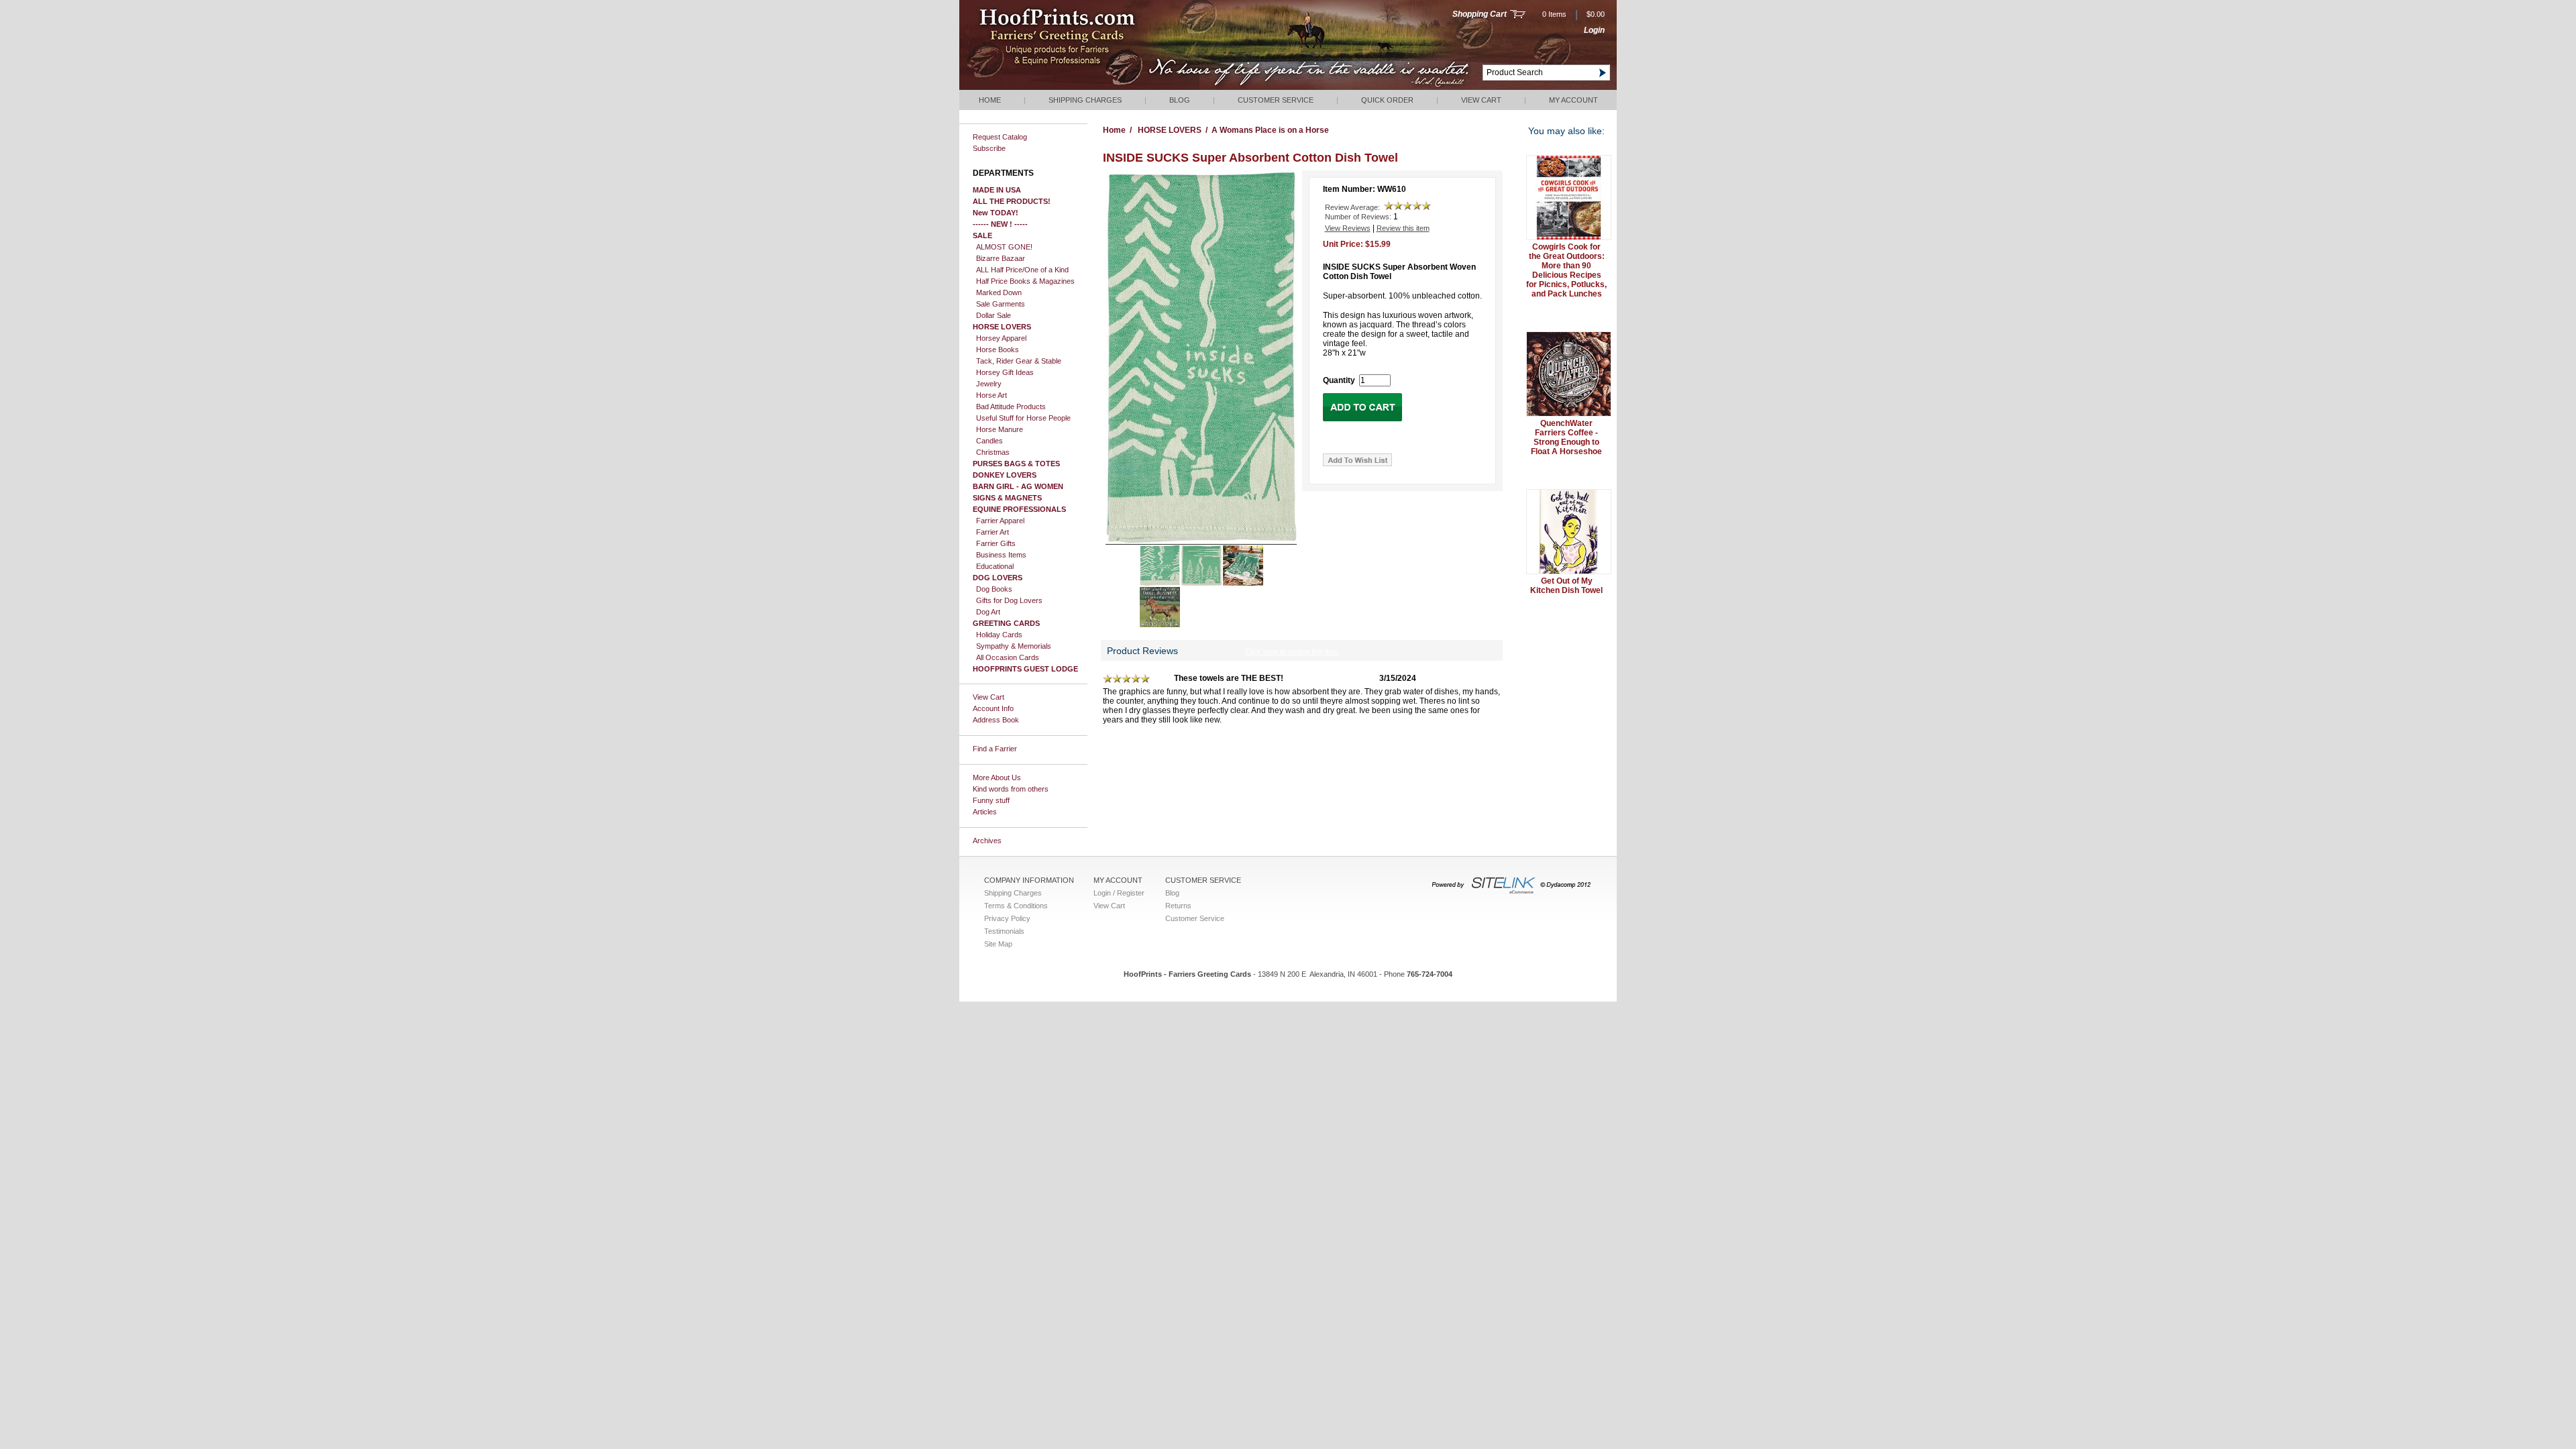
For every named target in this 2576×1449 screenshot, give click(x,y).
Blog (1180, 100)
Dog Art (988, 612)
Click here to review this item (1292, 651)
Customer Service (1276, 100)
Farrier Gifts (996, 543)
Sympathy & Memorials (1014, 646)
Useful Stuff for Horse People (1023, 418)
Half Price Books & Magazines (1025, 281)
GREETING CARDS (1006, 623)
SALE (982, 235)
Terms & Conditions (1016, 906)
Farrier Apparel (1000, 521)
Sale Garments (1001, 304)
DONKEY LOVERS (1005, 475)
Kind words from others (1011, 789)
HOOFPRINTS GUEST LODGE (1025, 669)
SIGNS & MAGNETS (1007, 498)
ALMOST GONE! (1004, 247)
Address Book (996, 720)
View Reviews (1348, 228)
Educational (995, 566)
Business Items (1001, 555)
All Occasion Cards (1008, 657)
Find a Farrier (995, 749)
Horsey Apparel (1001, 338)
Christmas (993, 452)
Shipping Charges (1085, 100)
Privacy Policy (1007, 918)
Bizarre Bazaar (1001, 258)
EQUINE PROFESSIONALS (1019, 509)
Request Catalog (1000, 137)
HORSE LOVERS (1002, 327)
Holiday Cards (999, 635)
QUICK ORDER (1387, 100)
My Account (1573, 100)
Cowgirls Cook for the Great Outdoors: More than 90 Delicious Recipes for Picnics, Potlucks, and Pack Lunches (1566, 270)
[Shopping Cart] (1518, 15)
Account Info (993, 708)
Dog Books (994, 589)
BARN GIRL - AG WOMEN (1018, 486)
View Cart (1481, 100)
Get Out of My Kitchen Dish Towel (1566, 586)
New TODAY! (996, 213)
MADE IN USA (997, 190)
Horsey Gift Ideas (1005, 372)
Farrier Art (992, 532)
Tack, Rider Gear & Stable (1019, 361)
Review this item (1403, 228)
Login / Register (1119, 893)
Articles (985, 812)
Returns (1178, 906)
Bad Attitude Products (1011, 407)
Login (1594, 30)
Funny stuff (991, 800)
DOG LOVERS (998, 578)
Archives (987, 841)
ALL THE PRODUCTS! (1012, 201)
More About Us (997, 777)
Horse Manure (1000, 429)
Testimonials (1004, 931)
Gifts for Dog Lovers (1009, 600)
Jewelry (989, 384)
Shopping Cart (1480, 14)
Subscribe (989, 148)
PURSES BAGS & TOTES (1016, 464)
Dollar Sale (994, 315)
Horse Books (998, 350)
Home (990, 100)
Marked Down (999, 292)
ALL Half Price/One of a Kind (1022, 270)
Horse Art (991, 395)
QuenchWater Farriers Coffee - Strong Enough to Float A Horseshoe (1566, 437)
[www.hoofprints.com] (1097, 87)
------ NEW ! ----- (1000, 224)
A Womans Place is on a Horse (1270, 130)
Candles (989, 441)
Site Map (998, 944)
